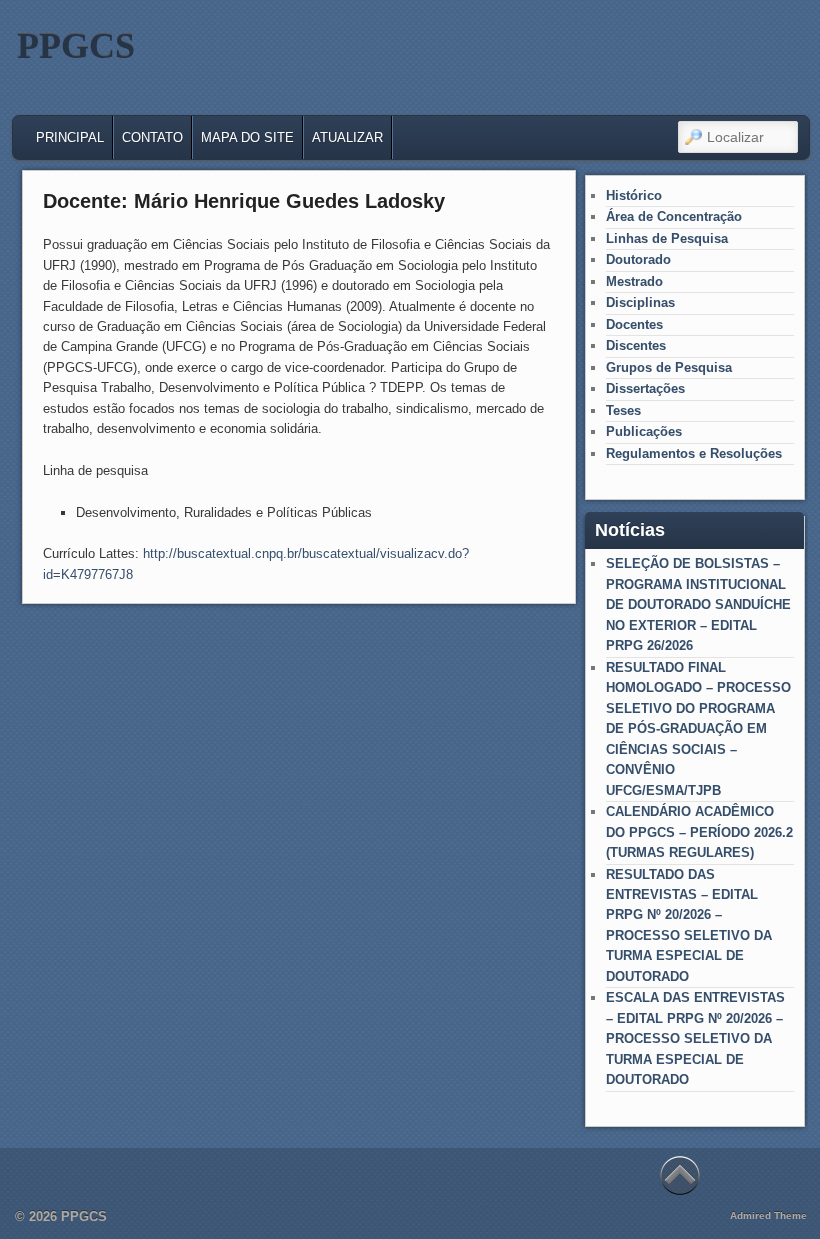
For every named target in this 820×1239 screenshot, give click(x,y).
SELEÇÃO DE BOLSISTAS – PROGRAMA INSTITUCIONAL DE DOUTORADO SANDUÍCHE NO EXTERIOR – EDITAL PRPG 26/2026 (698, 604)
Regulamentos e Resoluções (694, 453)
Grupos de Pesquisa (669, 367)
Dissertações (645, 388)
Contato (152, 137)
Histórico (634, 195)
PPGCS (76, 46)
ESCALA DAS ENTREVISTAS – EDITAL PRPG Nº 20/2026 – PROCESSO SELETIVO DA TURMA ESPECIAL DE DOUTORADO (695, 1038)
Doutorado (638, 259)
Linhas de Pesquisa (667, 238)
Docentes (634, 324)
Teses (623, 410)
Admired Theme (768, 1215)
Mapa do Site (247, 137)
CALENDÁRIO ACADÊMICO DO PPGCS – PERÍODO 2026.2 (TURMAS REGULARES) (699, 832)
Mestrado (634, 281)
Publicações (644, 431)
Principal (70, 137)
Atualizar (347, 137)
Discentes (636, 345)
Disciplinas (640, 302)
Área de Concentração (674, 216)
